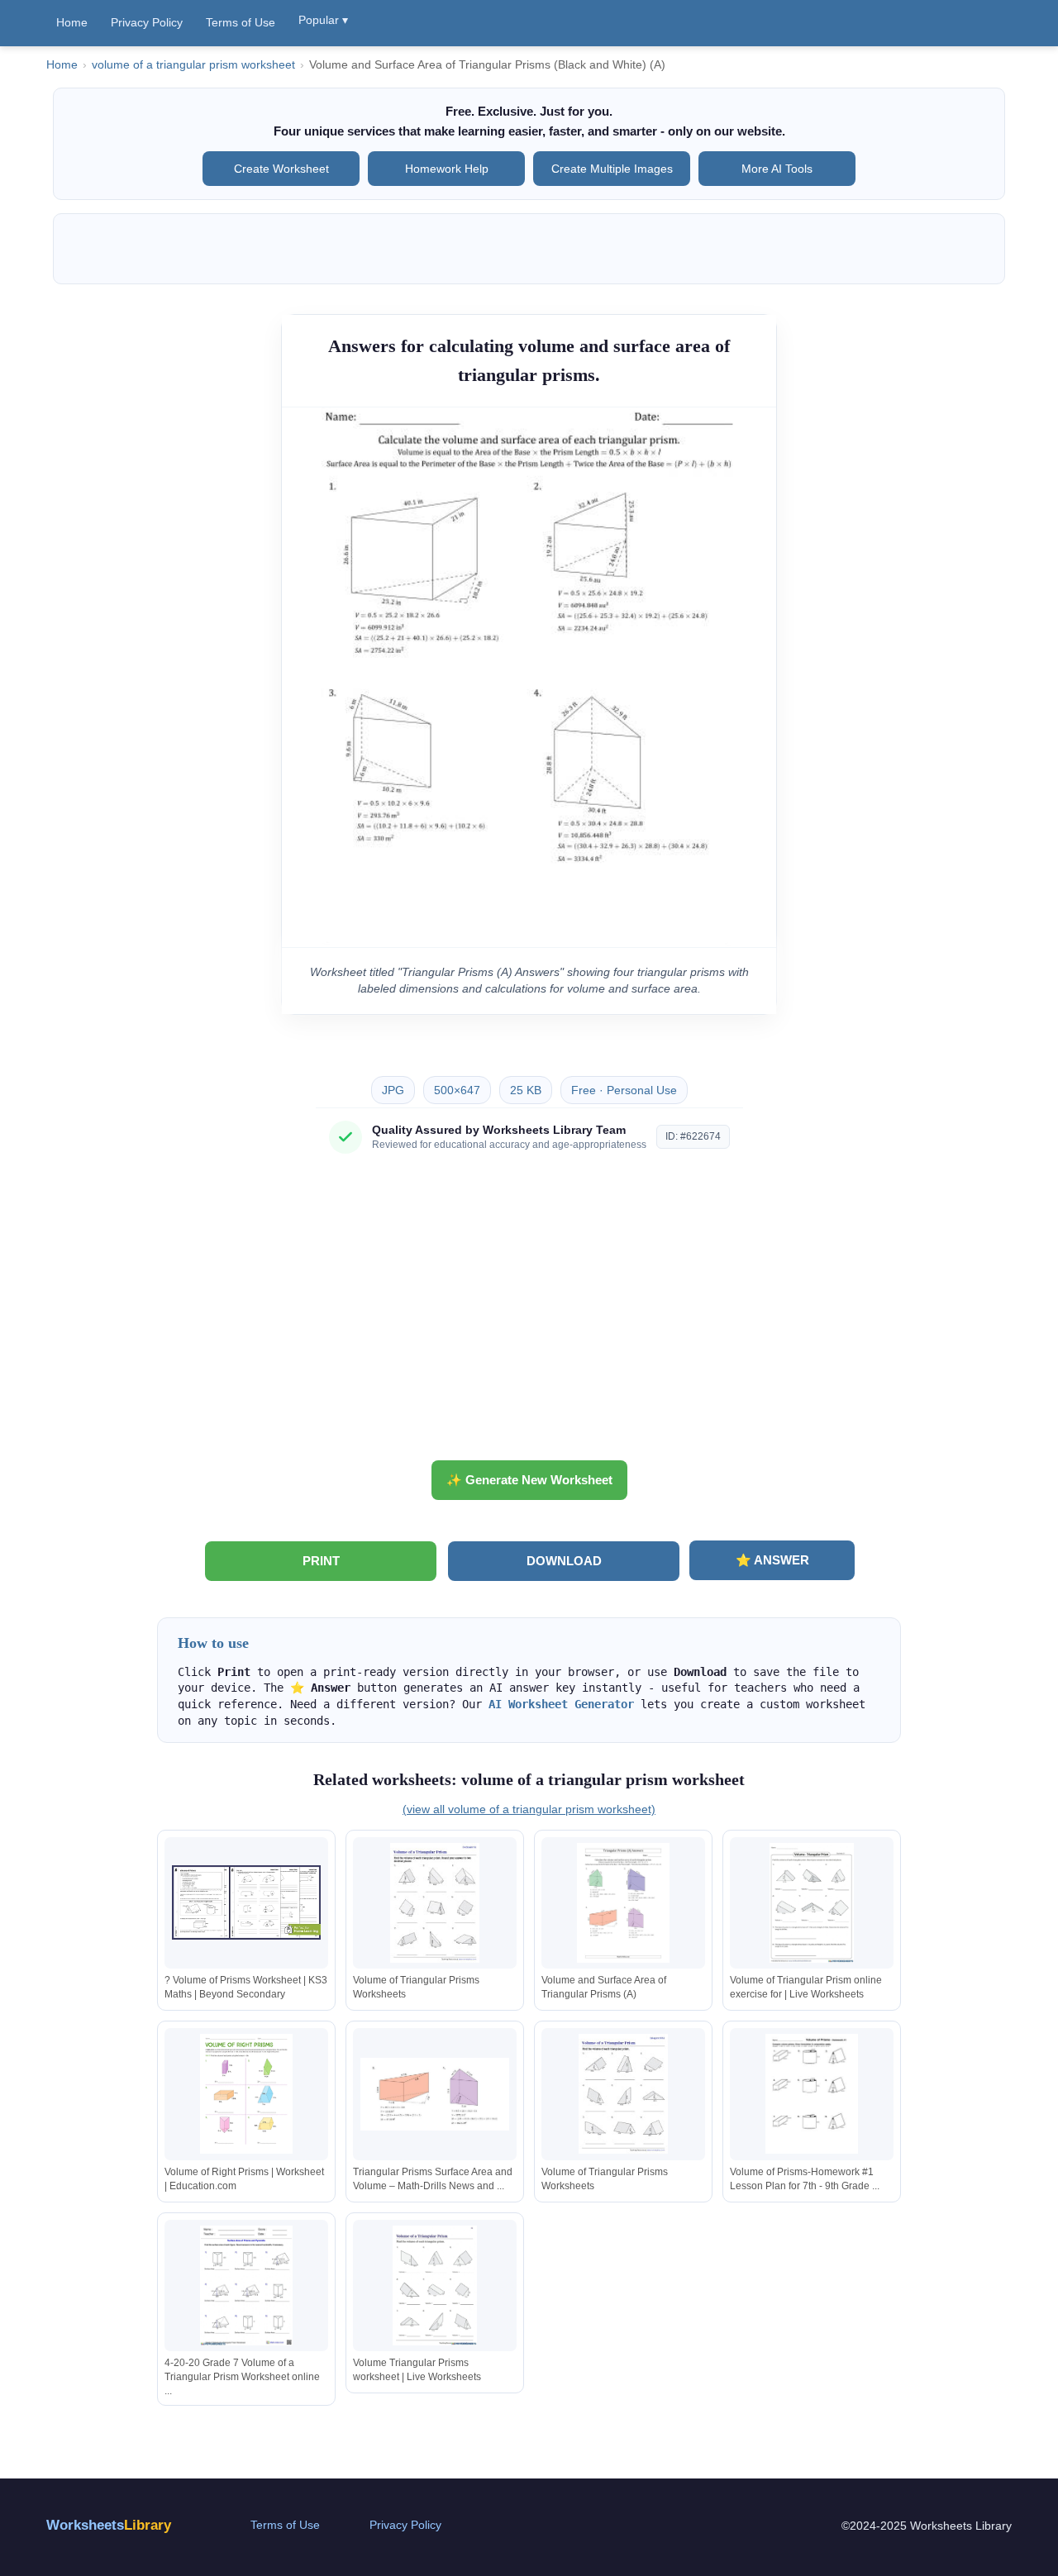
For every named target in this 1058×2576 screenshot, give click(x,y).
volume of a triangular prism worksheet (193, 65)
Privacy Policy (147, 22)
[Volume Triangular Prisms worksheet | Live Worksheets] (435, 2286)
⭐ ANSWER (772, 1560)
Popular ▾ (323, 20)
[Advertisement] (529, 1313)
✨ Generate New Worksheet (529, 1480)
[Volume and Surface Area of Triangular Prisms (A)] (623, 1903)
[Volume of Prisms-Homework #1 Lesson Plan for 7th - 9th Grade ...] (812, 2094)
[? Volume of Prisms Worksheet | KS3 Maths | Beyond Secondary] (246, 1903)
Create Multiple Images (612, 169)
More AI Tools (777, 169)
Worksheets (109, 2525)
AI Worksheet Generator (561, 1704)
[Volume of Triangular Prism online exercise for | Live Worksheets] (812, 1903)
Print (321, 1561)
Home (72, 22)
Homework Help (447, 169)
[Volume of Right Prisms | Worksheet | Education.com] (246, 2094)
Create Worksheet (281, 169)
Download (564, 1561)
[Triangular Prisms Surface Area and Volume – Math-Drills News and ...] (435, 2094)
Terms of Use (241, 22)
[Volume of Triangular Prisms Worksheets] (435, 1903)
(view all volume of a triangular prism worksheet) (529, 1809)
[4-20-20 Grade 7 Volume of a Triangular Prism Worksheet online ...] (246, 2286)
